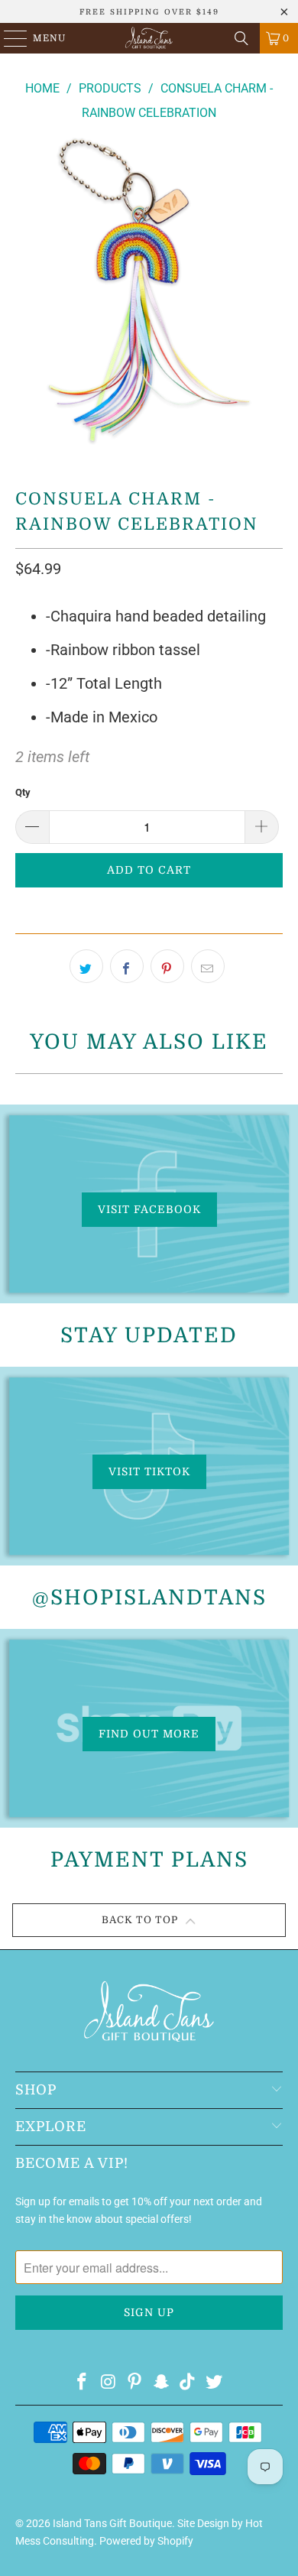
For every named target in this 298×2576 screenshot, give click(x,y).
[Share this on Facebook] (127, 966)
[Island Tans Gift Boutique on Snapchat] (162, 2383)
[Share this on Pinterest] (167, 966)
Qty (23, 792)
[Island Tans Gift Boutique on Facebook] (82, 2383)
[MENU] (8, 38)
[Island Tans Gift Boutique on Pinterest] (135, 2383)
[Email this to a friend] (208, 966)
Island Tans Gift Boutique (112, 2523)
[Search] (241, 38)
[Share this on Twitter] (86, 966)
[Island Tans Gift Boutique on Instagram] (109, 2383)
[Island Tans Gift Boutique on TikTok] (188, 2383)
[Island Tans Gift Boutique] (149, 38)
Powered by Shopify (146, 2541)
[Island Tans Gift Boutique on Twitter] (215, 2383)
